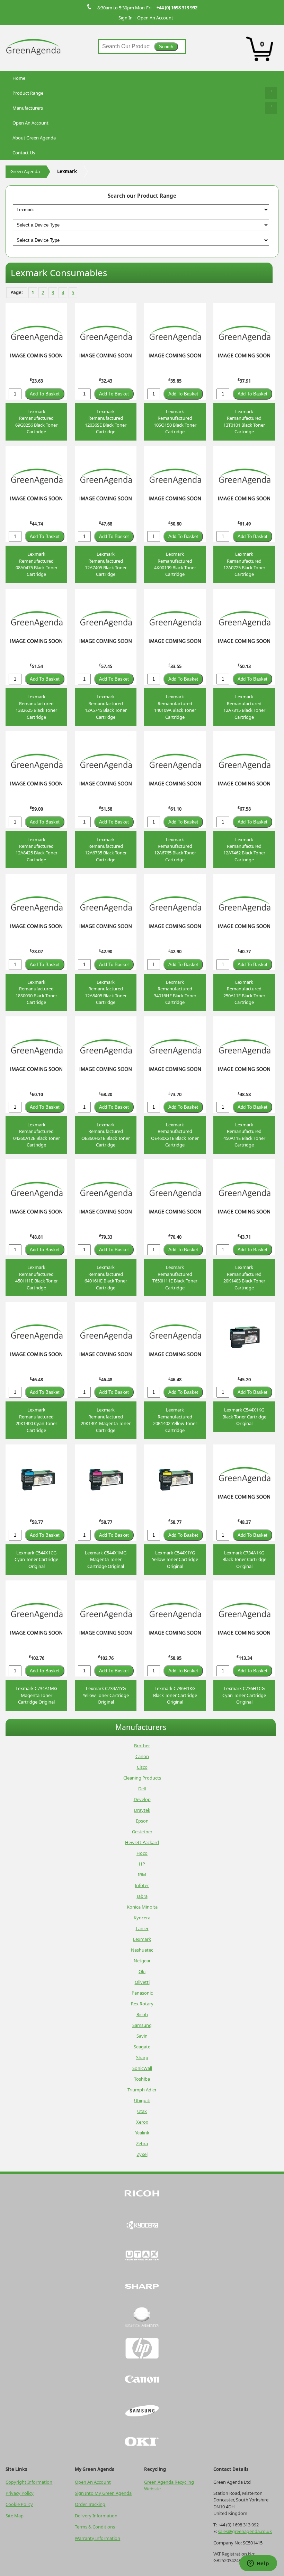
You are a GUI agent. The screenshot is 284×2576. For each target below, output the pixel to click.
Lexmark (142, 1939)
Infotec (142, 1885)
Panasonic (142, 1993)
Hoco (142, 1853)
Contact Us (24, 153)
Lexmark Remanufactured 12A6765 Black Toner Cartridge (175, 850)
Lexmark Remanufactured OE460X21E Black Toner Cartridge (175, 1135)
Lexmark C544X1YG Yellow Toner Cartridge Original (175, 1559)
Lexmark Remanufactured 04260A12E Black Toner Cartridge (37, 1135)
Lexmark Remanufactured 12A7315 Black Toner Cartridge (244, 707)
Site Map (15, 2516)
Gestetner (142, 1832)
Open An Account (155, 18)
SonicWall (142, 2068)
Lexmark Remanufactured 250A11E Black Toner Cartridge (244, 992)
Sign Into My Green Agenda (103, 2493)
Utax (142, 2111)
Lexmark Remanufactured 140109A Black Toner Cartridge (175, 707)
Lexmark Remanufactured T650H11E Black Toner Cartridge (175, 1277)
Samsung (142, 2025)
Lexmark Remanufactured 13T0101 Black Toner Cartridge (244, 421)
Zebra (142, 2143)
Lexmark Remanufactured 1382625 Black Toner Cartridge (36, 707)
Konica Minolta (142, 1907)
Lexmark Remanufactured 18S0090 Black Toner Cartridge (36, 992)
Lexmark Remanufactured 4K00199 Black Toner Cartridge (175, 564)
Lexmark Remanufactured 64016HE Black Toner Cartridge (106, 1277)
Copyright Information (29, 2482)
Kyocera (142, 1918)
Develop (142, 1799)
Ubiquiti (142, 2100)
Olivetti (142, 1982)
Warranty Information (97, 2538)
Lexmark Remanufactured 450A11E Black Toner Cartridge (244, 1135)
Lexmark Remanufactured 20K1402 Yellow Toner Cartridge (175, 1420)
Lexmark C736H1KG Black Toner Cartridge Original (175, 1695)
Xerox (142, 2122)
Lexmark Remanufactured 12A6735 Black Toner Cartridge (106, 850)
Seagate (142, 2047)
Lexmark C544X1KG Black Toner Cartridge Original (244, 1417)
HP (142, 1864)
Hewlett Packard (142, 1842)
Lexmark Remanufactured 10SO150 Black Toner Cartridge (175, 421)
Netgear (142, 1961)
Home (19, 78)
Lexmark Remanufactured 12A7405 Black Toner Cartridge (106, 564)
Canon (142, 1756)
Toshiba (142, 2079)
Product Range (28, 93)
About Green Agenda (34, 138)
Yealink (142, 2133)
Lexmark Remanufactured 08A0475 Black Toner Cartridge (37, 564)
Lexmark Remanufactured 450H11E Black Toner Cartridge (37, 1277)
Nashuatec (142, 1950)
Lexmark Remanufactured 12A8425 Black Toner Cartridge (37, 850)
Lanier (142, 1928)
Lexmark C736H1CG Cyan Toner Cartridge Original (244, 1695)
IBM (142, 1875)
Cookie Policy (19, 2504)
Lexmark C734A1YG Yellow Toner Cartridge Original (106, 1695)
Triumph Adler (142, 2090)
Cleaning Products (142, 1778)
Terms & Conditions (95, 2527)
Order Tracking (90, 2504)
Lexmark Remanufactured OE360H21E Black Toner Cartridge (106, 1135)
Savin (142, 2036)
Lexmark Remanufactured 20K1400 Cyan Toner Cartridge (36, 1420)
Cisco (142, 1767)
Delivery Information (96, 2516)
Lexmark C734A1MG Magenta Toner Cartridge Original (36, 1695)
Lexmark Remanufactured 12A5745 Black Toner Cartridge (106, 707)
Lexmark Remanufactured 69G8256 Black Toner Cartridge (36, 421)
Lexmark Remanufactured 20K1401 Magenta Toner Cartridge (106, 1420)
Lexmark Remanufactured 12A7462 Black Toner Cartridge (244, 850)
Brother (142, 1746)
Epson (142, 1821)
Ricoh (142, 2014)
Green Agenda (25, 171)
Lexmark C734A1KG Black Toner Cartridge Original (244, 1559)
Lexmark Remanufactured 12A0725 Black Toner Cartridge (244, 564)
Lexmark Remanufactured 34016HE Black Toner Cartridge (175, 992)
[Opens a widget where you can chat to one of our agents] (258, 2564)
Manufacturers (28, 108)
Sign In (126, 18)
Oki (142, 1971)
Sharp (142, 2057)
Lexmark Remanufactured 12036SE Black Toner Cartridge (106, 421)
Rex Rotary (142, 2004)
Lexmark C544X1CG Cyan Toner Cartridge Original (36, 1559)
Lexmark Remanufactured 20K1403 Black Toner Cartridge (244, 1277)
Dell (142, 1789)
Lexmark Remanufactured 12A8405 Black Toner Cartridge (106, 992)
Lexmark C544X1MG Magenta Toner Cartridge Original (106, 1559)
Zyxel (142, 2154)
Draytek (142, 1810)
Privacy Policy (20, 2493)
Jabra (142, 1896)
